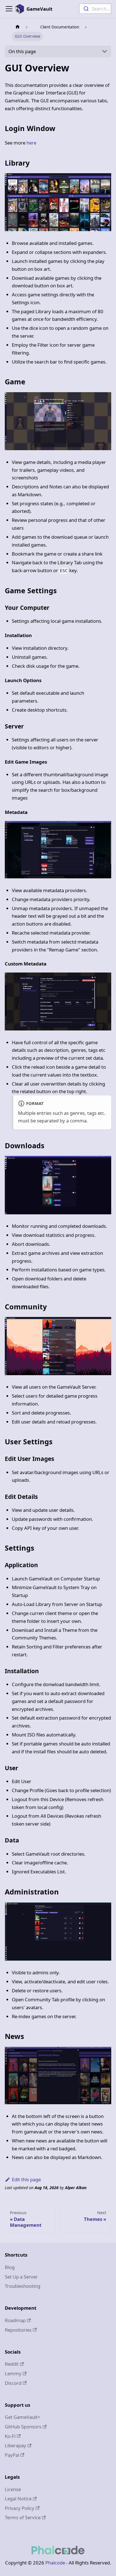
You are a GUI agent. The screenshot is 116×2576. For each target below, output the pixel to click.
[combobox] (95, 9)
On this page (22, 51)
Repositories (18, 2330)
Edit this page (26, 2179)
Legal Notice (18, 2499)
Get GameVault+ (23, 2417)
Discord (13, 2383)
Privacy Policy (20, 2508)
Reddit (12, 2364)
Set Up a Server (21, 2277)
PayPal (12, 2455)
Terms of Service (23, 2517)
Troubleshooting (23, 2286)
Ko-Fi (10, 2436)
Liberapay (15, 2445)
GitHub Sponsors (23, 2427)
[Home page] (17, 27)
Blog (10, 2267)
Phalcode (55, 2563)
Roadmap (15, 2320)
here (31, 143)
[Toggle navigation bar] (9, 9)
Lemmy (13, 2373)
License (13, 2489)
